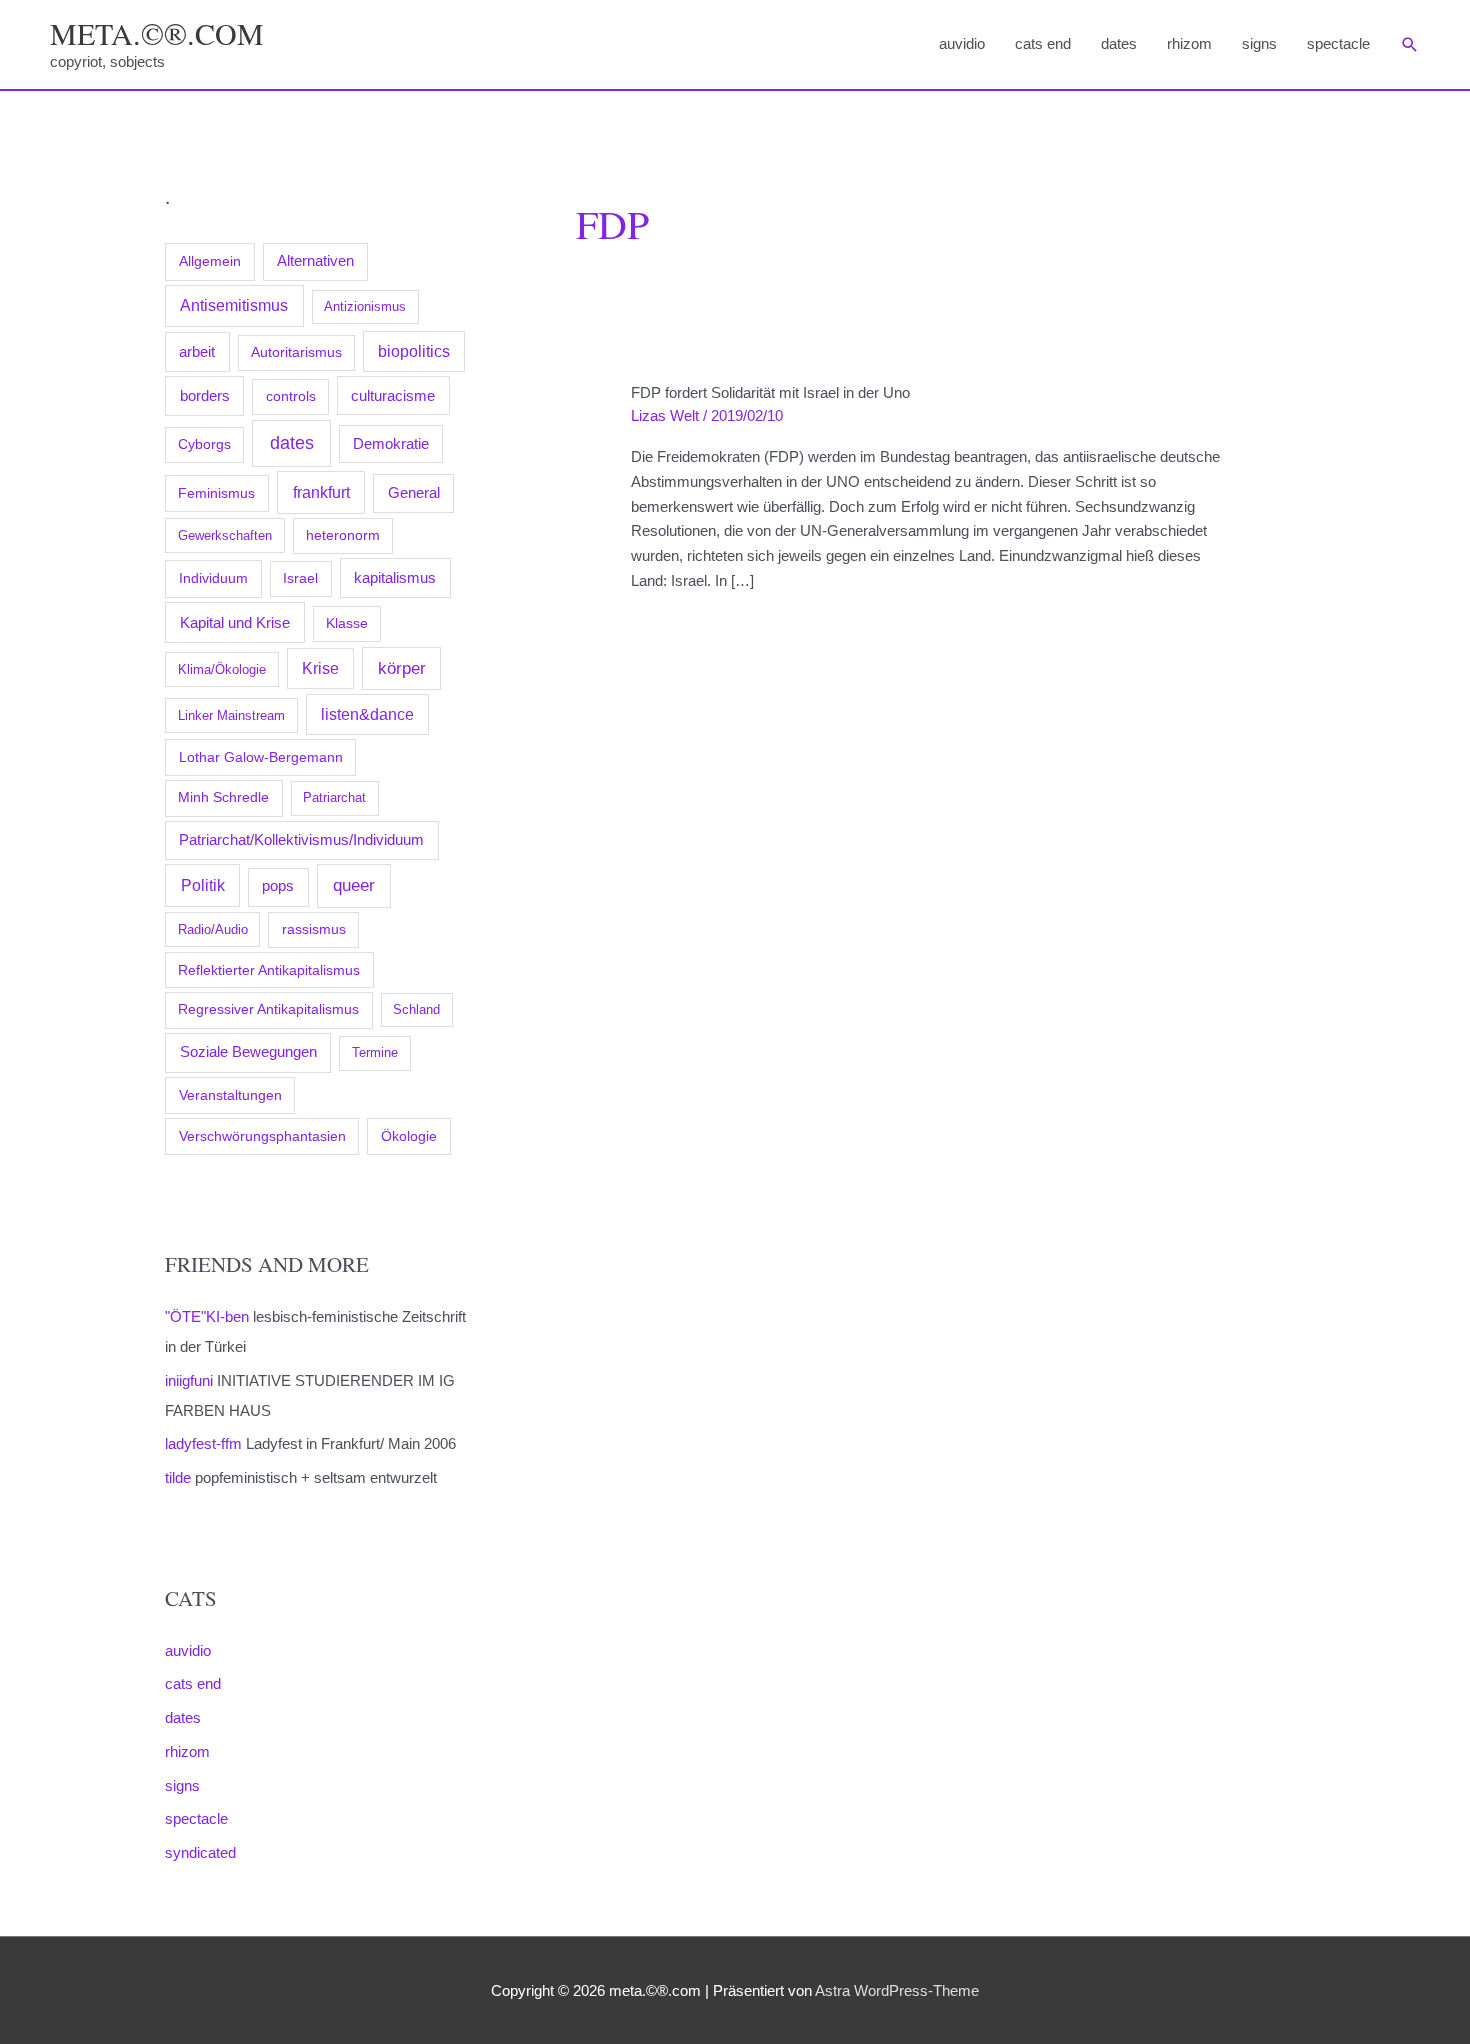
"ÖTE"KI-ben (207, 1316)
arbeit (197, 352)
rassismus (314, 929)
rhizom (1189, 43)
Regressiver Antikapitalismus (268, 1009)
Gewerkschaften (225, 535)
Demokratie (391, 444)
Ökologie (409, 1136)
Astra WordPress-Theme (897, 1990)
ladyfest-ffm (203, 1443)
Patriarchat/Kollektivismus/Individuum (301, 839)
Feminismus (216, 493)
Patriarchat (334, 797)
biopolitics (414, 351)
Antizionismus (365, 306)
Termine (375, 1052)
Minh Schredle (223, 797)
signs (1259, 43)
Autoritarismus (296, 352)
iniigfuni (189, 1380)
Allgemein (210, 261)
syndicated (200, 1852)
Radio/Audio (213, 929)
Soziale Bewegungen (248, 1051)
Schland (416, 1009)
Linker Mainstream (231, 715)
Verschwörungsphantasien (262, 1136)
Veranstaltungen (230, 1095)
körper (402, 668)
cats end (1043, 43)
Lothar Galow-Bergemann (261, 757)
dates (1119, 43)
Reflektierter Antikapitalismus (269, 970)
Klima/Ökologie (222, 669)
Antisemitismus (234, 305)
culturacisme (393, 396)
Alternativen (315, 261)
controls (291, 396)
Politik (203, 885)
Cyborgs (204, 444)
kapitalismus (395, 577)
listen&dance (367, 714)
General (414, 493)
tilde (178, 1477)
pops (278, 886)
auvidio (962, 43)
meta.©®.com (157, 33)
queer (354, 885)
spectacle (1338, 43)
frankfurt (321, 492)
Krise (320, 668)
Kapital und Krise (235, 622)
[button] (1410, 45)
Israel (300, 578)
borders (205, 395)
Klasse (347, 623)
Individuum (213, 578)
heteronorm (343, 535)
